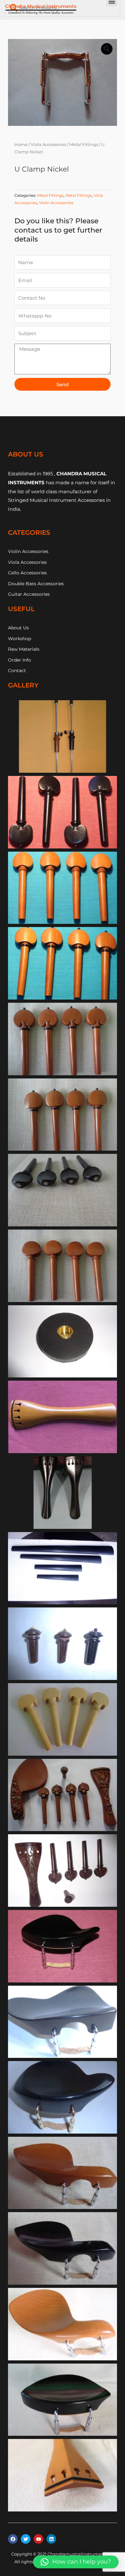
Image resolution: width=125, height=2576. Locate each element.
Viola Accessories (48, 145)
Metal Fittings (84, 145)
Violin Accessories (56, 203)
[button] (107, 49)
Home (21, 145)
